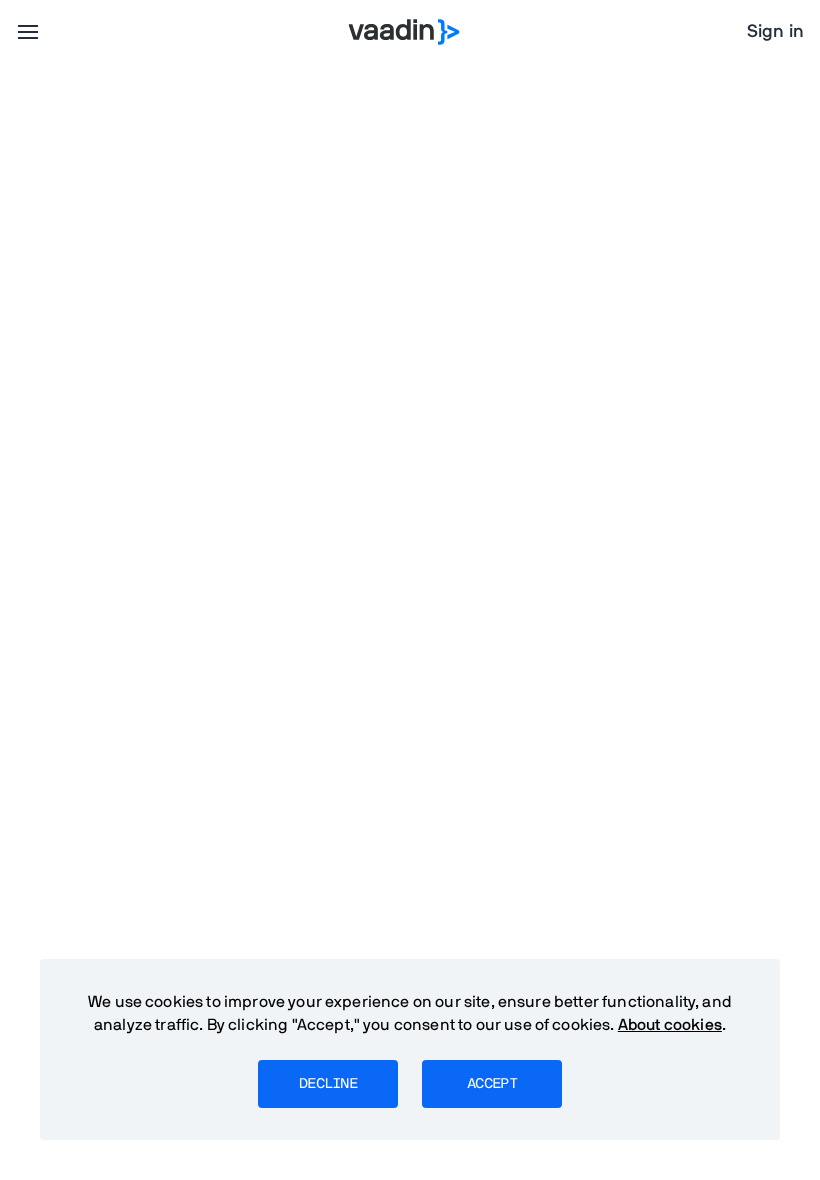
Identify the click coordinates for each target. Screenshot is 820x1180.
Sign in (775, 32)
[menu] (28, 32)
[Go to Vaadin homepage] (404, 32)
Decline (328, 1084)
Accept (492, 1084)
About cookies (670, 1025)
